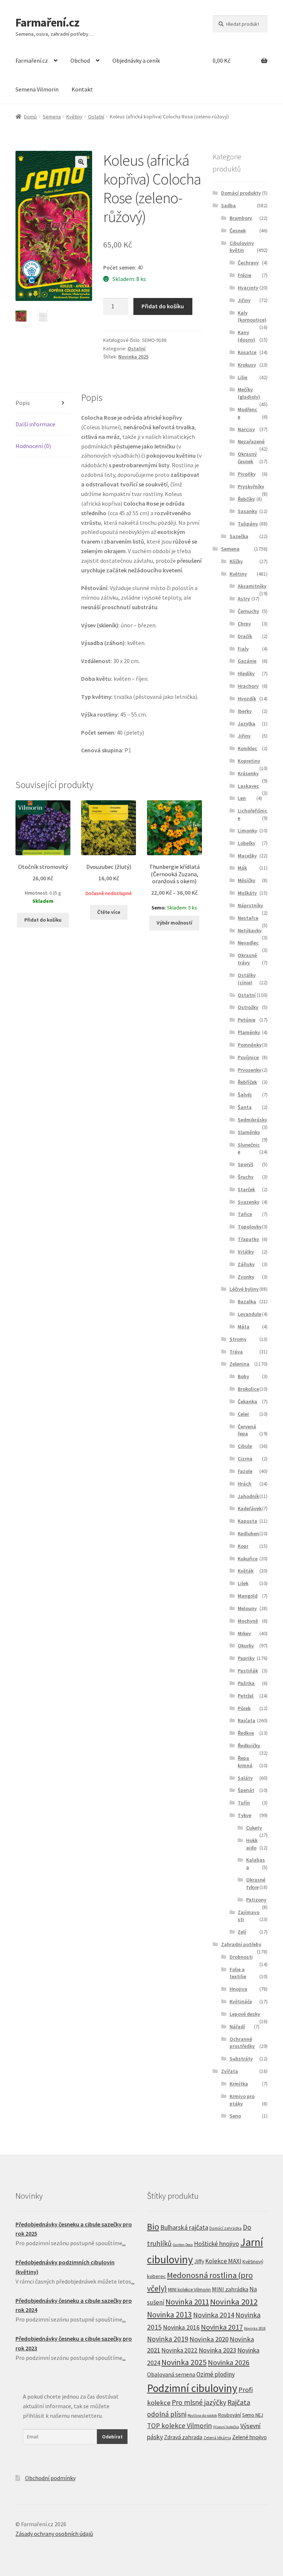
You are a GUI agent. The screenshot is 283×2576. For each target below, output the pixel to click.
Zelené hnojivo (249, 2437)
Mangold (248, 1596)
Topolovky (250, 1227)
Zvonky (246, 1277)
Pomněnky (250, 1045)
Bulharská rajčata (184, 2227)
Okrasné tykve (256, 1883)
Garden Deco (183, 2245)
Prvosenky (249, 1070)
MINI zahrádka (230, 2289)
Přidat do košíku (163, 306)
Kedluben (248, 1533)
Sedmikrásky (252, 1120)
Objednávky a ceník (136, 60)
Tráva (236, 1352)
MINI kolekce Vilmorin (189, 2290)
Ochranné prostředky (242, 2043)
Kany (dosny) (247, 336)
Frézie (244, 275)
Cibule (245, 1446)
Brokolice (248, 1389)
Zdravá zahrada (183, 2437)
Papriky (246, 1658)
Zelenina (240, 1364)
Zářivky (246, 1264)
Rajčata (247, 1720)
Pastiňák (248, 1671)
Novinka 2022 (179, 2350)
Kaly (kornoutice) (252, 316)
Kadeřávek (250, 1508)
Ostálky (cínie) (247, 979)
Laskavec (248, 786)
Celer (243, 1414)
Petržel (246, 1696)
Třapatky (248, 1239)
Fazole (245, 1471)
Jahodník (248, 1496)
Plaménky (249, 1032)
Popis (23, 403)
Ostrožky (248, 1007)
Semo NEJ (253, 2415)
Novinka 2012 (234, 2302)
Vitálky (246, 1252)
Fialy (243, 649)
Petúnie (247, 1020)
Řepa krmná (245, 1762)
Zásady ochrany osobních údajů (54, 2534)
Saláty (245, 1778)
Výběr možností (174, 923)
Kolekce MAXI (223, 2261)
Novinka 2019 (168, 2339)
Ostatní (96, 117)
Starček (246, 1189)
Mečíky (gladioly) (249, 393)
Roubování (230, 2415)
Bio (153, 2227)
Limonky (247, 831)
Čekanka (247, 1401)
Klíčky (236, 561)
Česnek (238, 230)
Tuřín (244, 1803)
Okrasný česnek (247, 458)
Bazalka (247, 1301)
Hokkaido (252, 1844)
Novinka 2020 (209, 2339)
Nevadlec (248, 943)
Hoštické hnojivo (216, 2244)
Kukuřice (248, 1559)
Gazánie (247, 661)
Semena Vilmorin (37, 89)
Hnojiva (238, 1989)
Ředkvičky (249, 1745)
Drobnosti (241, 1957)
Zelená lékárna (217, 2438)
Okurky (246, 1646)
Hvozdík (247, 698)
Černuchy (248, 611)
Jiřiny (244, 300)
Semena (52, 117)
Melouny (247, 1608)
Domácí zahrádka (226, 2228)
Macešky (247, 856)
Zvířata (230, 2071)
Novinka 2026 (229, 2362)
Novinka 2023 (217, 2350)
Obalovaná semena (171, 2374)
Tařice (245, 1214)
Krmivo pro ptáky (242, 2100)
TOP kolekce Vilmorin (179, 2426)
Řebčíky (246, 499)
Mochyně (248, 1621)
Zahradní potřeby (241, 1944)
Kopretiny (249, 761)
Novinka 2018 (255, 2328)
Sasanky (247, 511)
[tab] (43, 403)
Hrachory (248, 686)
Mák (242, 868)
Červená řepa (247, 1430)
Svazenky (249, 1202)
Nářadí (237, 2027)
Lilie (242, 377)
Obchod (80, 60)
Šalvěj (245, 1095)
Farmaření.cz (47, 22)
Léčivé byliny (244, 1289)
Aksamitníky (252, 586)
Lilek (243, 1583)
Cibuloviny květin (242, 247)
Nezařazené (251, 441)
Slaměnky (249, 1132)
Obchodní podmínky (50, 2478)
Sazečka (239, 536)
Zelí (242, 1932)
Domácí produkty (241, 193)
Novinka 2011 (187, 2302)
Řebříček (247, 1082)
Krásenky (248, 773)
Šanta (245, 1107)
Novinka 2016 (181, 2327)
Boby (243, 1376)
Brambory (241, 218)
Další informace (35, 424)
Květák (246, 1571)
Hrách (244, 1484)
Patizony (256, 1900)
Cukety (254, 1828)
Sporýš (245, 1164)
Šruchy (246, 1177)
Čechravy (248, 263)
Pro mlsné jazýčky (199, 2402)
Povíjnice (248, 1057)
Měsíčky (247, 880)
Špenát (246, 1790)
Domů (30, 117)
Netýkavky (250, 930)
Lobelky (247, 843)
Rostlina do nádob (202, 2415)
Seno (235, 2116)
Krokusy (247, 365)
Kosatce (247, 352)
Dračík (245, 636)
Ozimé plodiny (216, 2374)
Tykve (244, 1815)
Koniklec (247, 748)
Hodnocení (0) (33, 446)
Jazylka (247, 724)
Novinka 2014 (214, 2315)
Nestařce (248, 918)
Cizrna (245, 1459)
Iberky (245, 711)
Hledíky (246, 673)
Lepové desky (245, 2014)
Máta (244, 1327)
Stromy (238, 1339)
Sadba (228, 205)
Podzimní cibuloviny (192, 2388)
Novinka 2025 (133, 357)
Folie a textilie (238, 1973)
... (124, 2243)
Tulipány (248, 524)
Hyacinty (248, 288)
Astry (244, 599)
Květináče (241, 2001)
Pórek (244, 1708)
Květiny (74, 117)
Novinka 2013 (170, 2315)
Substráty (241, 2059)
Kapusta (247, 1521)
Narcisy (246, 429)
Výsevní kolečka (226, 2427)
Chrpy (244, 624)
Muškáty (247, 893)
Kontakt (82, 89)
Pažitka (246, 1683)
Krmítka (239, 2084)
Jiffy (199, 2261)
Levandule (249, 1314)
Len (242, 798)
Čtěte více (109, 912)
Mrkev (244, 1633)
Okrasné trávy (247, 959)
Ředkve (246, 1733)
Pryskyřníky (251, 486)
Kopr (243, 1546)
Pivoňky (247, 474)
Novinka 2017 (222, 2327)
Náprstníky (250, 905)
